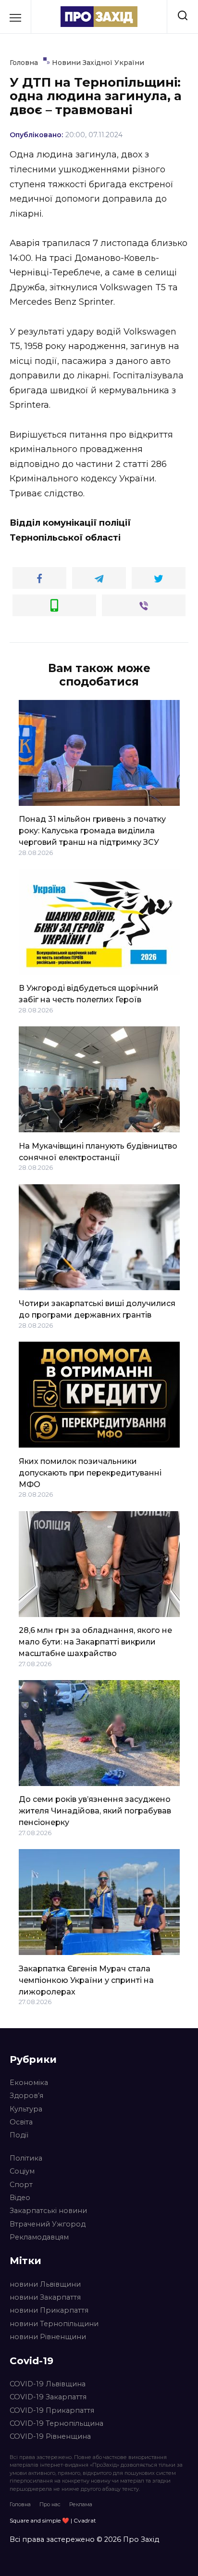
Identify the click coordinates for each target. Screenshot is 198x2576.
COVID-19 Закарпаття (48, 2397)
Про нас (50, 2504)
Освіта (21, 2122)
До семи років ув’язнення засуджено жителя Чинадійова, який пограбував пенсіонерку (95, 1811)
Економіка (29, 2083)
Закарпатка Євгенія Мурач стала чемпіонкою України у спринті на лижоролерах (86, 1980)
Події (19, 2135)
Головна (20, 2504)
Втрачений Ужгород (48, 2224)
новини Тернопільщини (54, 2324)
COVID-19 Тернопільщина (56, 2423)
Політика (26, 2158)
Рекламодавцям (39, 2237)
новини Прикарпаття (49, 2310)
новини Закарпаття (45, 2297)
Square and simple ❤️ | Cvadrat (53, 2520)
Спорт (21, 2185)
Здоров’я (26, 2096)
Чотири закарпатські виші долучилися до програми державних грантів (97, 1309)
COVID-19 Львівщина (48, 2384)
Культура (26, 2109)
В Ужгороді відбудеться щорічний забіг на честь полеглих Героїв (89, 994)
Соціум (22, 2171)
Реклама (81, 2504)
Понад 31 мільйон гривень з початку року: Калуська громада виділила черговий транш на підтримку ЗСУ (92, 831)
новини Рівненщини (48, 2337)
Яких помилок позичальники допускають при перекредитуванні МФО (90, 1472)
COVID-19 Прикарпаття (52, 2410)
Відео (20, 2198)
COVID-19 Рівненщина (50, 2436)
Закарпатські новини (48, 2211)
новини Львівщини (45, 2284)
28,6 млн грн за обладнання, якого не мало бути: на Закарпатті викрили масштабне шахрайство (95, 1642)
